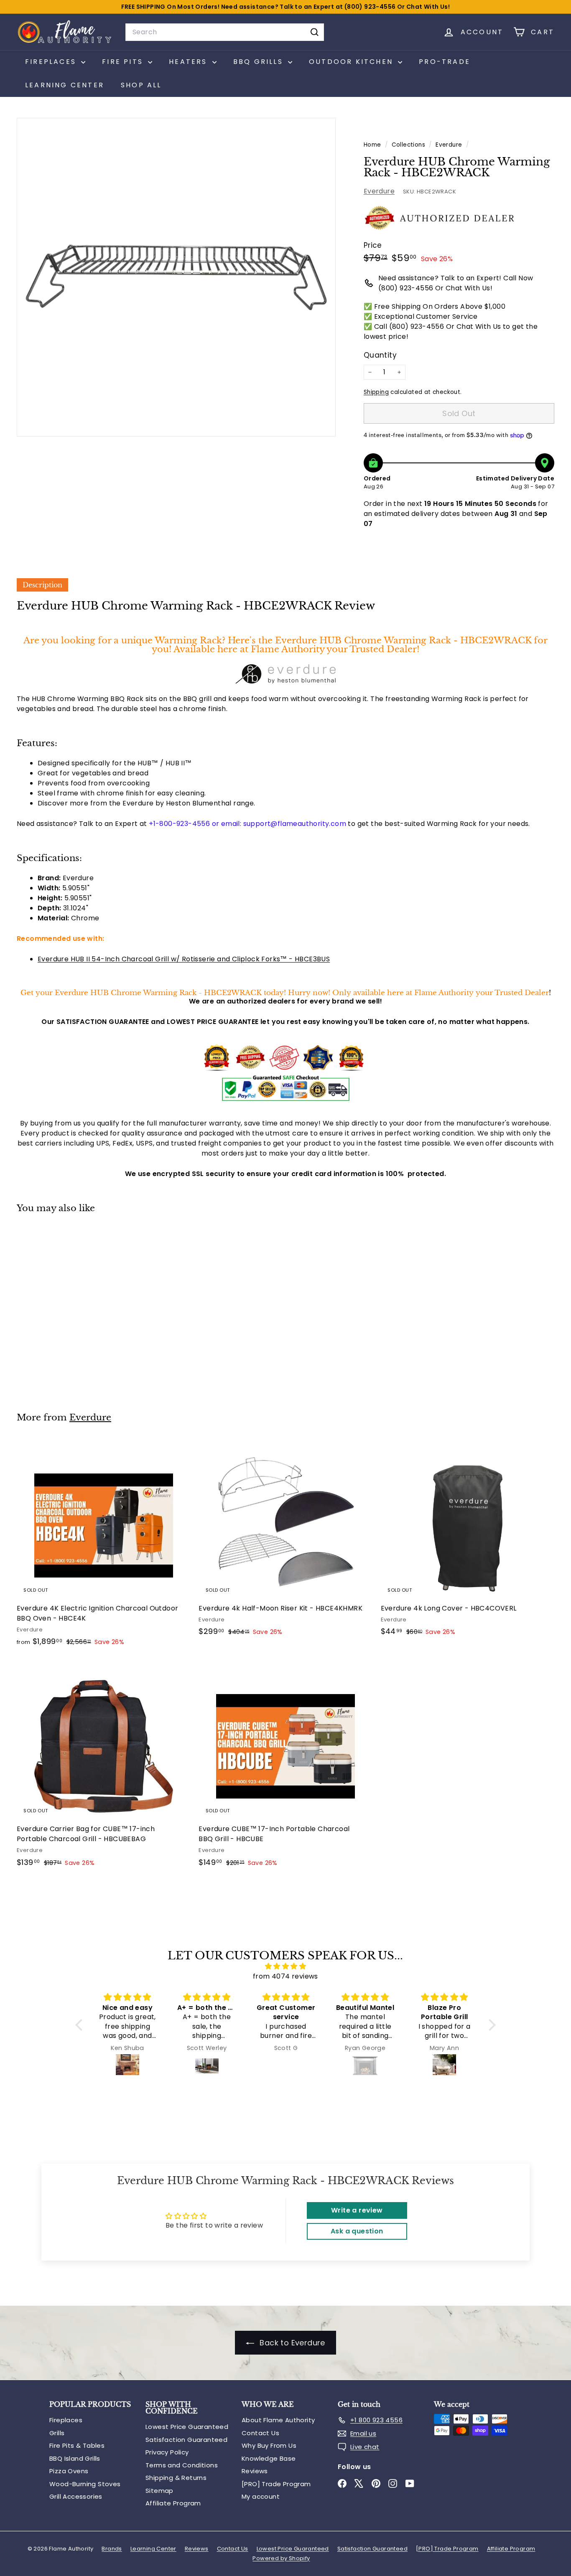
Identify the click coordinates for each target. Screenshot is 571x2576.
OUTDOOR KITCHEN (352, 62)
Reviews (255, 2471)
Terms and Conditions (182, 2465)
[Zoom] (176, 277)
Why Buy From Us (269, 2445)
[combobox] (225, 32)
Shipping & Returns (176, 2478)
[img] (285, 1966)
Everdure (449, 145)
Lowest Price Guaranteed (187, 2427)
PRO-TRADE (445, 62)
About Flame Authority (278, 2420)
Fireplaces (66, 2420)
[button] (81, 2025)
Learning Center (65, 85)
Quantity (380, 355)
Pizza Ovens (69, 2471)
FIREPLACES (52, 62)
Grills (57, 2433)
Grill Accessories (76, 2496)
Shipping (376, 392)
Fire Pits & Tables (77, 2445)
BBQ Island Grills (75, 2458)
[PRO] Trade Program (276, 2484)
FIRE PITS (124, 62)
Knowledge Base (269, 2458)
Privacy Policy (167, 2452)
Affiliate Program (173, 2503)
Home (373, 145)
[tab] (42, 585)
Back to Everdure (291, 2343)
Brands (112, 2549)
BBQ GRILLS (260, 62)
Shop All (141, 85)
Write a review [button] (357, 2210)
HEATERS (190, 62)
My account (261, 2496)
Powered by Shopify (281, 2558)
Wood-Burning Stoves (85, 2484)
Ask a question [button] (357, 2231)
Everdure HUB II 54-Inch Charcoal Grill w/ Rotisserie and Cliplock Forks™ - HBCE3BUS (184, 959)
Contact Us (260, 2433)
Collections (409, 145)
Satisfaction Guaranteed (186, 2440)
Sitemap (159, 2491)
